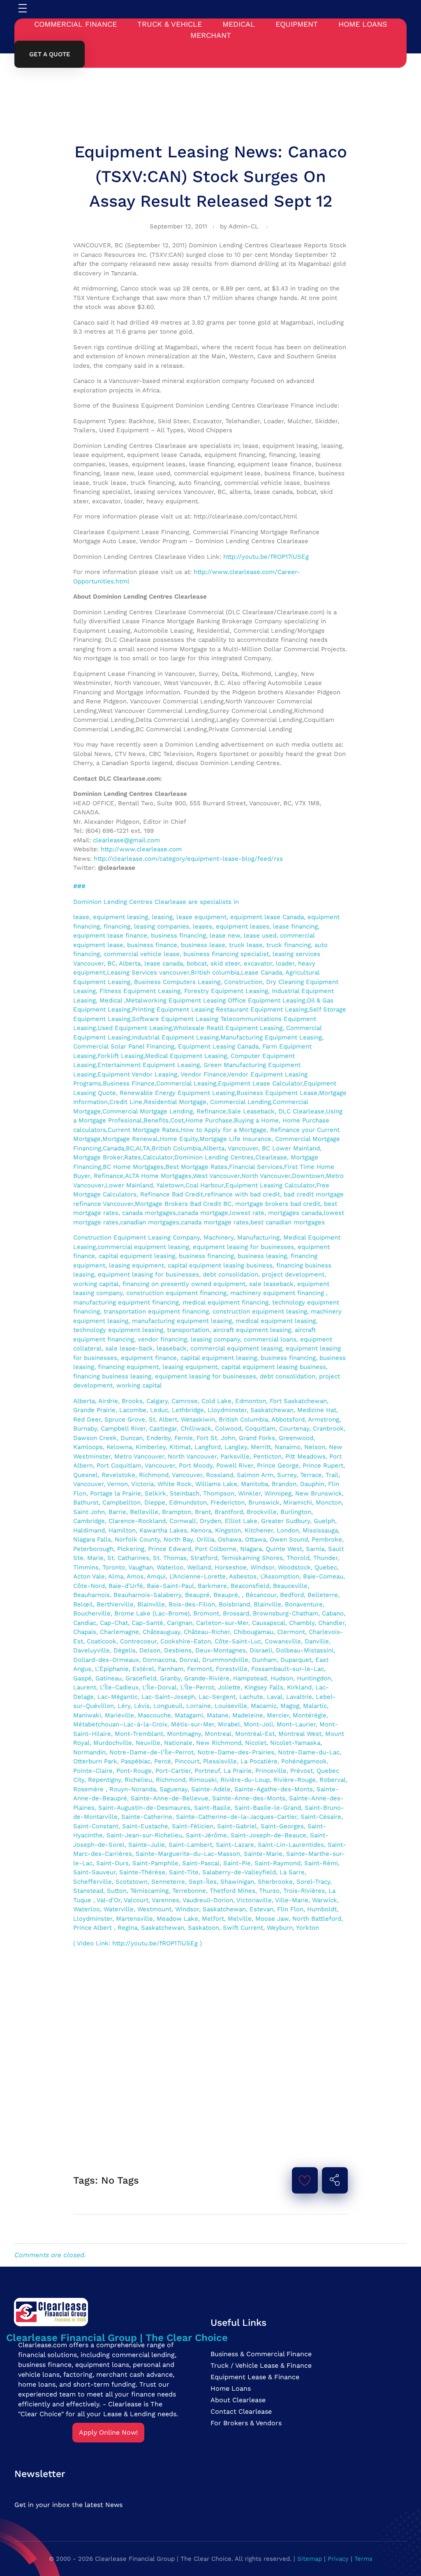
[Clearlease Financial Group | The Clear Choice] (117, 2311)
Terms (363, 2559)
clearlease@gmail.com (126, 840)
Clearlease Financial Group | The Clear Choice (117, 2338)
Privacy (338, 2559)
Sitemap (310, 2559)
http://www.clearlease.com (141, 849)
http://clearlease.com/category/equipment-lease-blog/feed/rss (188, 859)
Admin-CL (244, 226)
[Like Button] (305, 2180)
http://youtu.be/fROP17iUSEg (266, 557)
